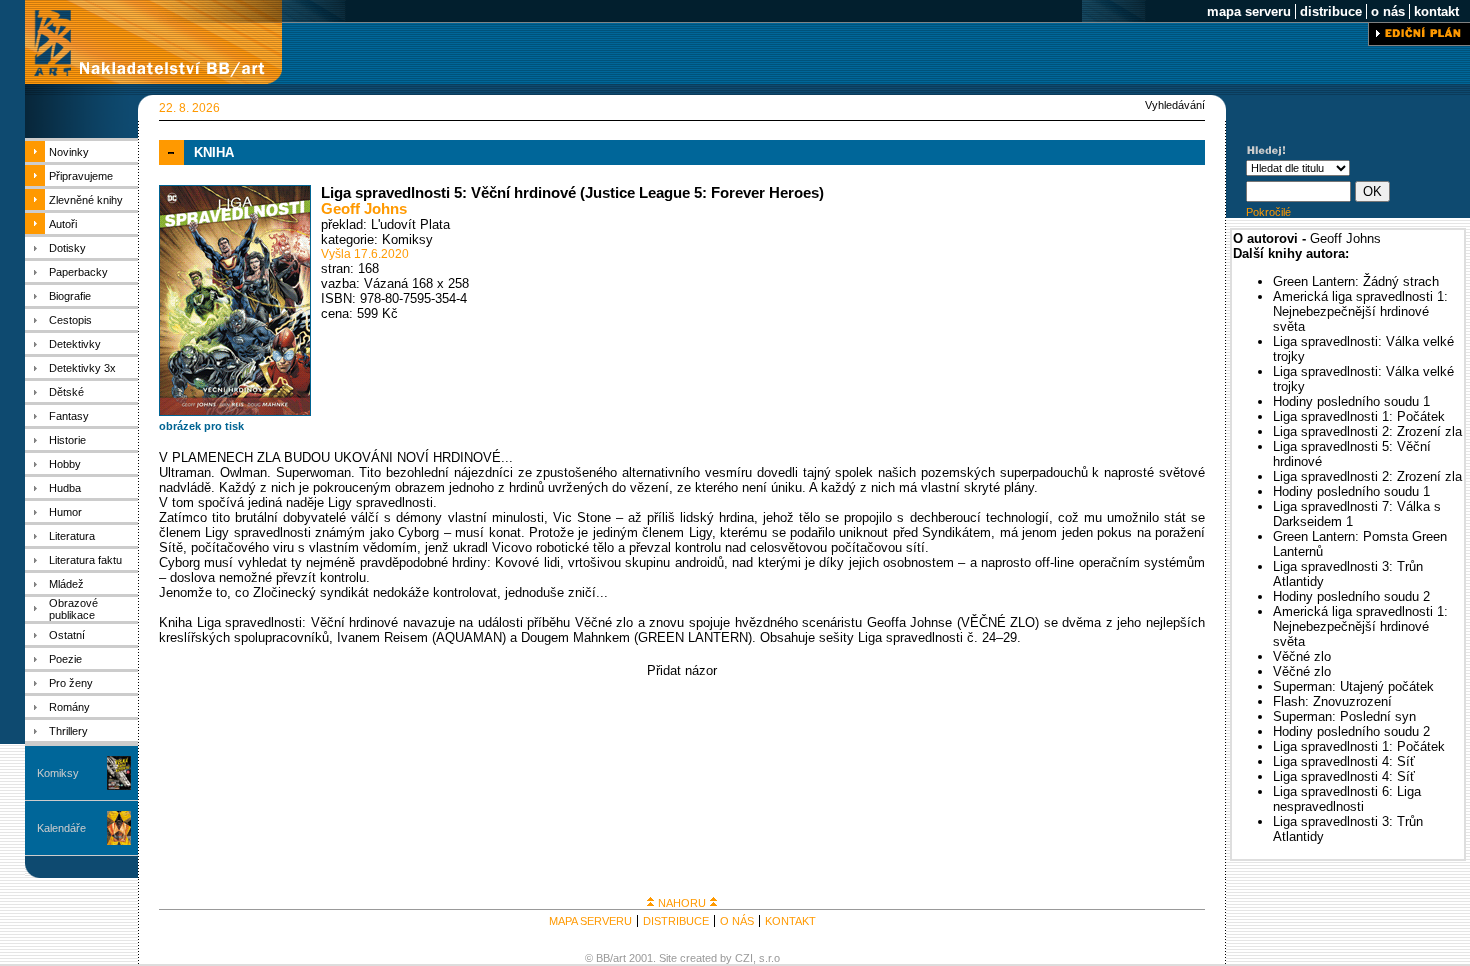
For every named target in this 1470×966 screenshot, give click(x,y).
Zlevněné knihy (86, 200)
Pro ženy (71, 683)
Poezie (65, 659)
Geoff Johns (364, 209)
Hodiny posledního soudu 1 (1351, 401)
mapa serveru (1249, 11)
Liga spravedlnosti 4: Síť (1344, 761)
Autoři (63, 224)
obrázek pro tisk (201, 426)
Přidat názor (682, 670)
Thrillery (68, 731)
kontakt (1436, 11)
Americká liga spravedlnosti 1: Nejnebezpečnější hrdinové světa (1360, 311)
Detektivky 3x (82, 368)
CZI (744, 958)
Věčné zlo (1302, 656)
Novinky (69, 152)
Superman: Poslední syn (1344, 716)
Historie (67, 440)
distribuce (1331, 11)
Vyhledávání (1175, 105)
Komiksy (58, 773)
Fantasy (69, 416)
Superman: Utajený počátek (1353, 686)
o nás (1388, 11)
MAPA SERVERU (590, 921)
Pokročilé (1268, 212)
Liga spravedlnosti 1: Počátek (1359, 416)
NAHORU (682, 903)
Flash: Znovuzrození (1332, 701)
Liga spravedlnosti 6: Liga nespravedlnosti (1347, 799)
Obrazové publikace (73, 609)
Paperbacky (78, 272)
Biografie (70, 296)
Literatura (72, 536)
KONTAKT (790, 921)
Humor (65, 512)
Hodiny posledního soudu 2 (1351, 596)
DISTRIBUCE (676, 921)
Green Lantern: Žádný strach (1356, 281)
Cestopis (70, 320)
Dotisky (67, 248)
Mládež (66, 584)
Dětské (66, 392)
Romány (69, 707)
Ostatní (67, 635)
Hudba (65, 488)
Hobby (65, 464)
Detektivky (75, 344)
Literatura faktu (85, 560)
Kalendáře (61, 828)
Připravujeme (81, 176)
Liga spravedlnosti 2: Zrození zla (1367, 431)
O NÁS (737, 921)
